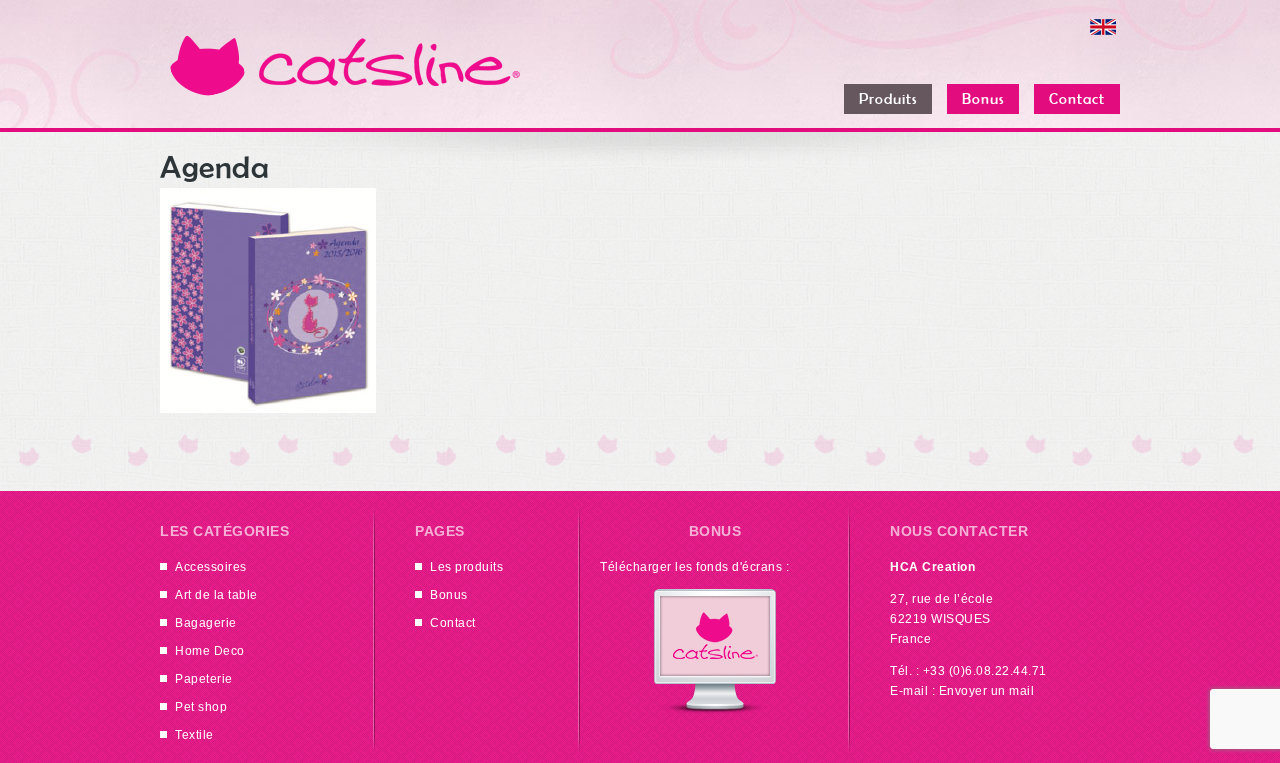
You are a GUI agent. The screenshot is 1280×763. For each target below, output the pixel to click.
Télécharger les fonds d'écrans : (694, 567)
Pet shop (201, 707)
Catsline (345, 65)
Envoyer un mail (987, 691)
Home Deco (210, 651)
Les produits (466, 567)
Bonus (449, 595)
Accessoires (211, 567)
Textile (194, 735)
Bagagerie (206, 623)
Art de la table (216, 595)
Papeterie (204, 679)
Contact (453, 623)
